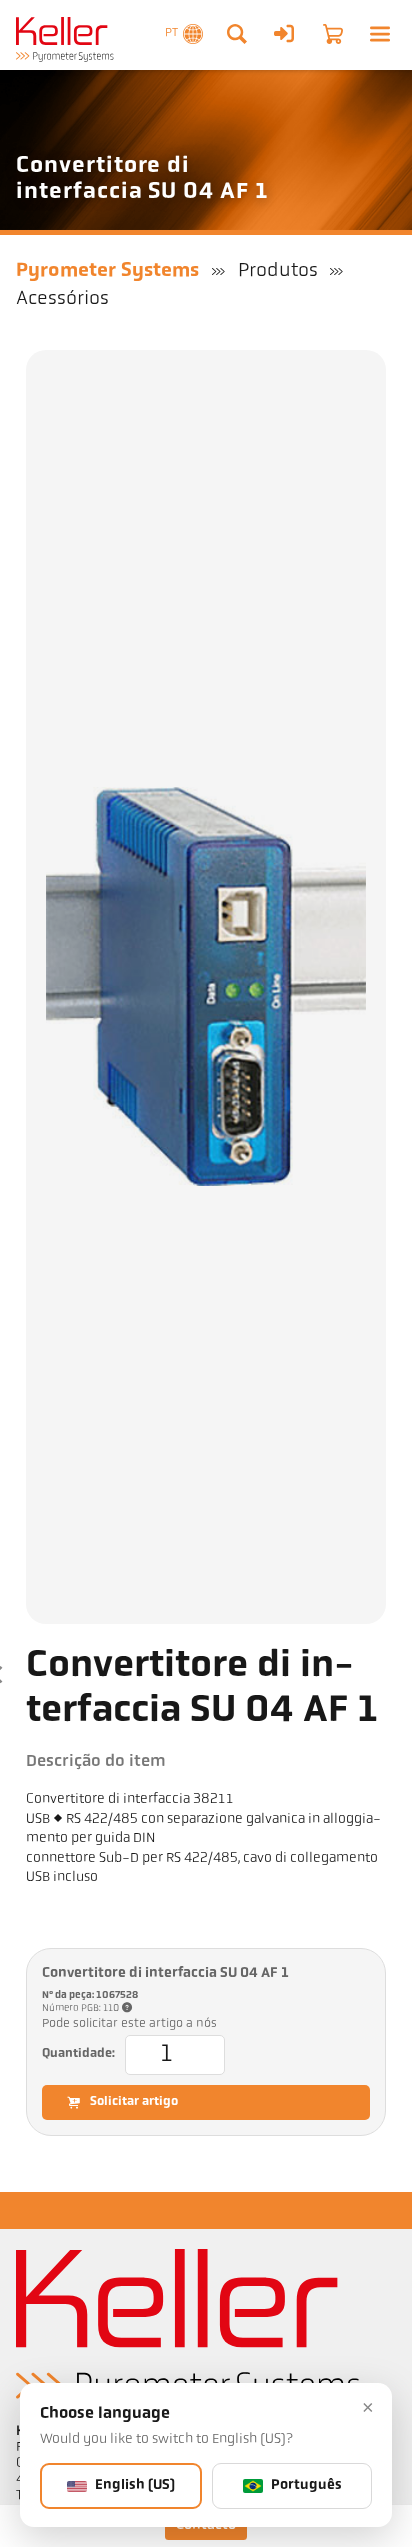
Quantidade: (78, 2054)
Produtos (278, 271)
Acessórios (62, 299)
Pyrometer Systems (107, 271)
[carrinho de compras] (333, 34)
